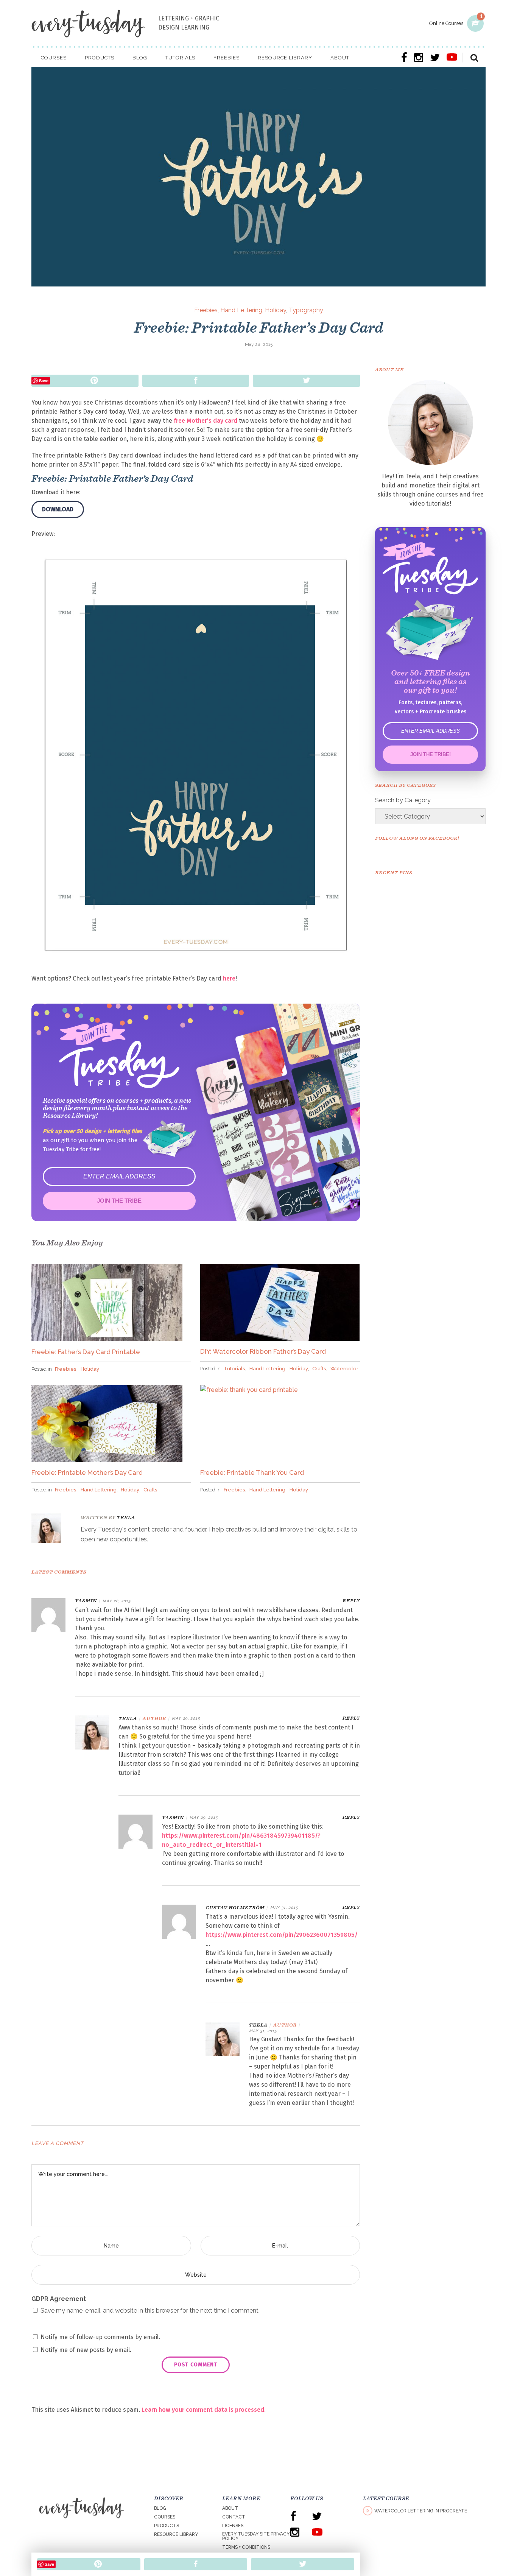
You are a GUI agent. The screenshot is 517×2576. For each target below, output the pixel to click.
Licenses (233, 2526)
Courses (165, 2517)
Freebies (206, 310)
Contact (234, 2517)
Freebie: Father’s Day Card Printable (86, 1352)
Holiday (276, 310)
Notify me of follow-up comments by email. (100, 2337)
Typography (306, 310)
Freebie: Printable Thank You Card (252, 1472)
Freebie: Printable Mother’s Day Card (87, 1472)
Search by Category (403, 800)
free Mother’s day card (206, 421)
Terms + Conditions (246, 2547)
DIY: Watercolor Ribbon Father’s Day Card (263, 1351)
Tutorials (234, 1368)
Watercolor (344, 1368)
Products (167, 2526)
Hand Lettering (241, 310)
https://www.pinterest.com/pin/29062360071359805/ (282, 1935)
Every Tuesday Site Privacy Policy (256, 2536)
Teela (126, 1517)
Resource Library (176, 2534)
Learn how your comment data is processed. (204, 2410)
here (229, 978)
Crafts (319, 1368)
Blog (160, 2508)
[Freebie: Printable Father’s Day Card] (51, 1528)
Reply (351, 1601)
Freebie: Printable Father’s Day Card (258, 327)
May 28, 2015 (259, 344)
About (230, 2508)
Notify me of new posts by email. (86, 2350)
